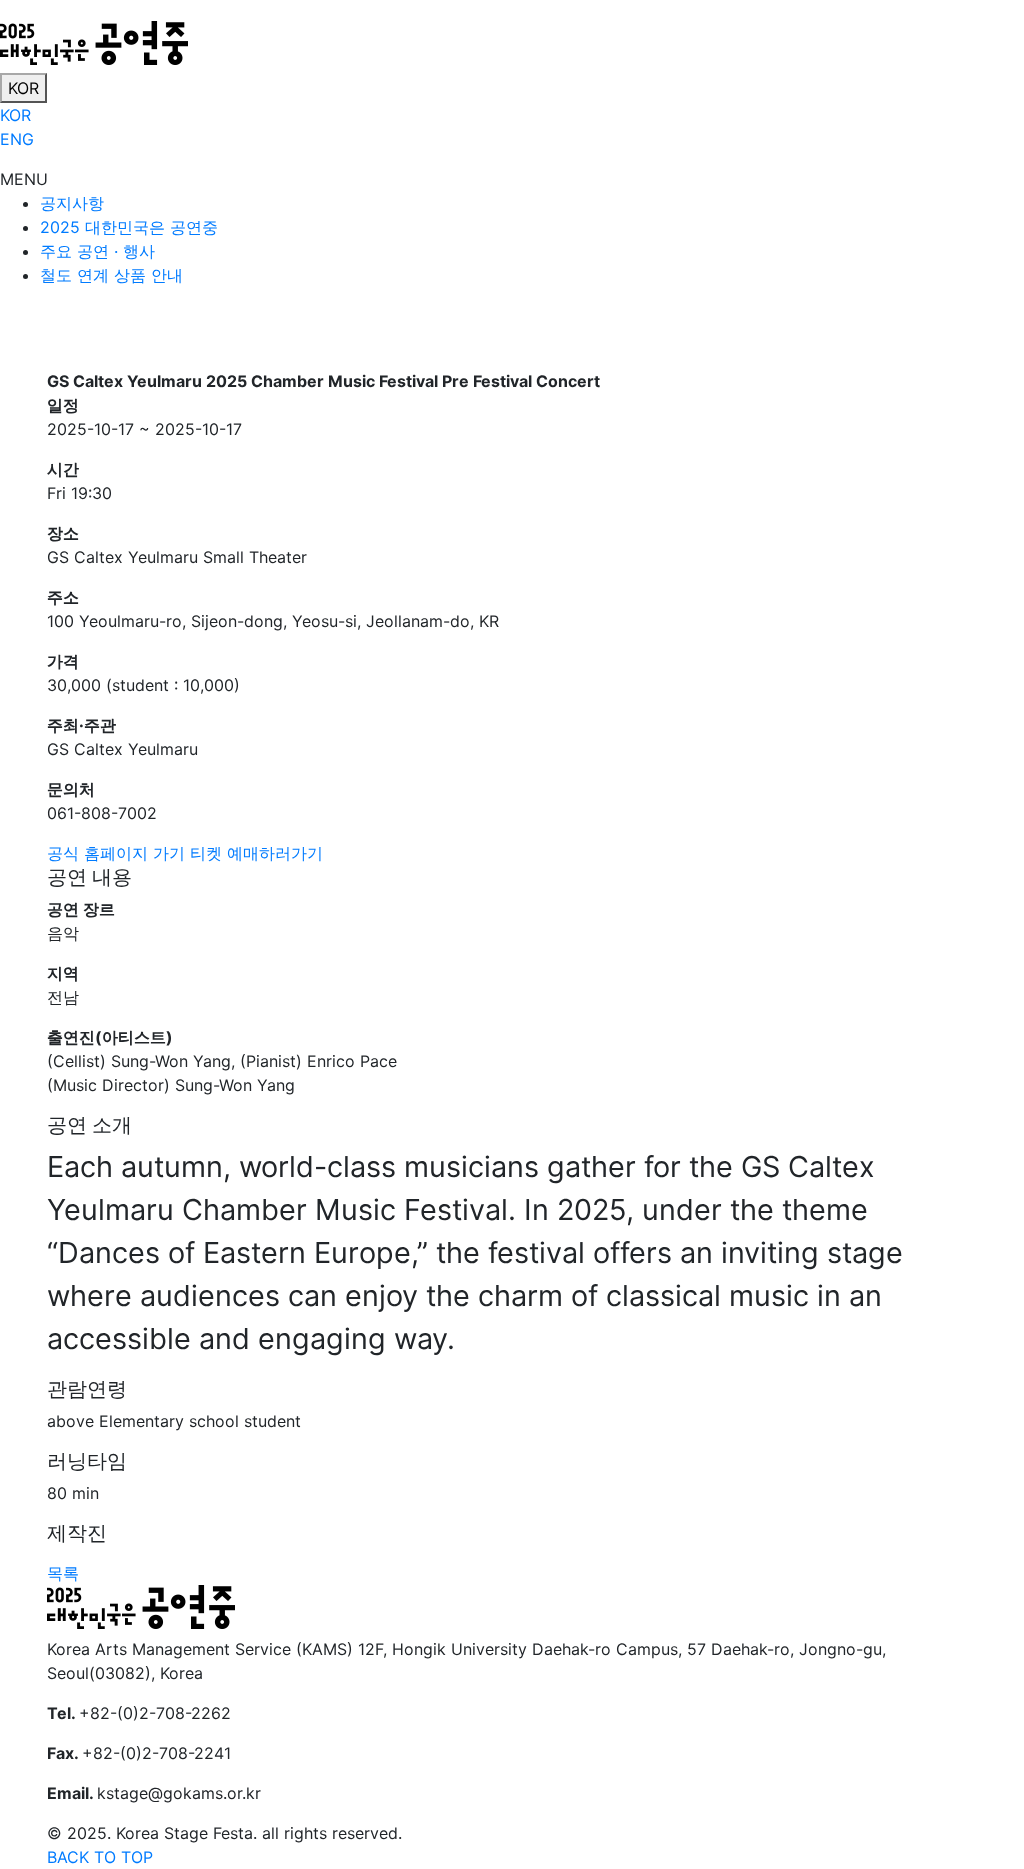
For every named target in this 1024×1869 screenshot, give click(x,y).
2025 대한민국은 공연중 (129, 227)
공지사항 (72, 203)
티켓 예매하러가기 (256, 853)
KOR (23, 88)
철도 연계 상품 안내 (111, 275)
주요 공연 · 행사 (97, 251)
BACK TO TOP (100, 1857)
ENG (17, 139)
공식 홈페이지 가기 (116, 853)
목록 (63, 1573)
